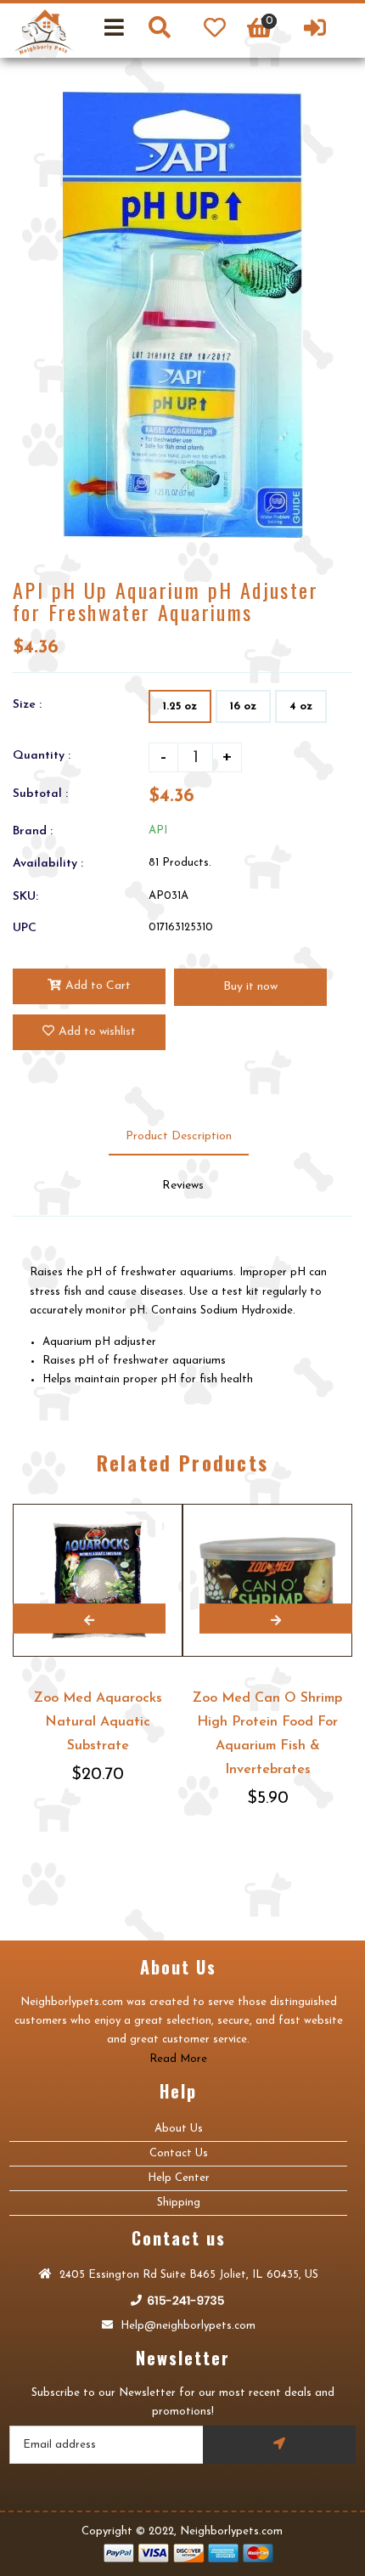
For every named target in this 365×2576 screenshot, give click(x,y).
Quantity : (42, 756)
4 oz (301, 706)
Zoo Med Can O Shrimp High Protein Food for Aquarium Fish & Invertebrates (267, 1734)
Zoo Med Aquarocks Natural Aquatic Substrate (98, 1722)
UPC (25, 928)
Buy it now (250, 987)
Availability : (48, 864)
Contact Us (179, 2153)
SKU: (25, 897)
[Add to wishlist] (167, 1505)
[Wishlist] (215, 31)
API (158, 830)
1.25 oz (180, 706)
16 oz (243, 706)
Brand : (33, 831)
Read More (178, 2059)
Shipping (179, 2203)
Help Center (179, 2178)
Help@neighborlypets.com (186, 2326)
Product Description (179, 1136)
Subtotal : (40, 794)
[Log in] (315, 31)
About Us (179, 2129)
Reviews (183, 1186)
